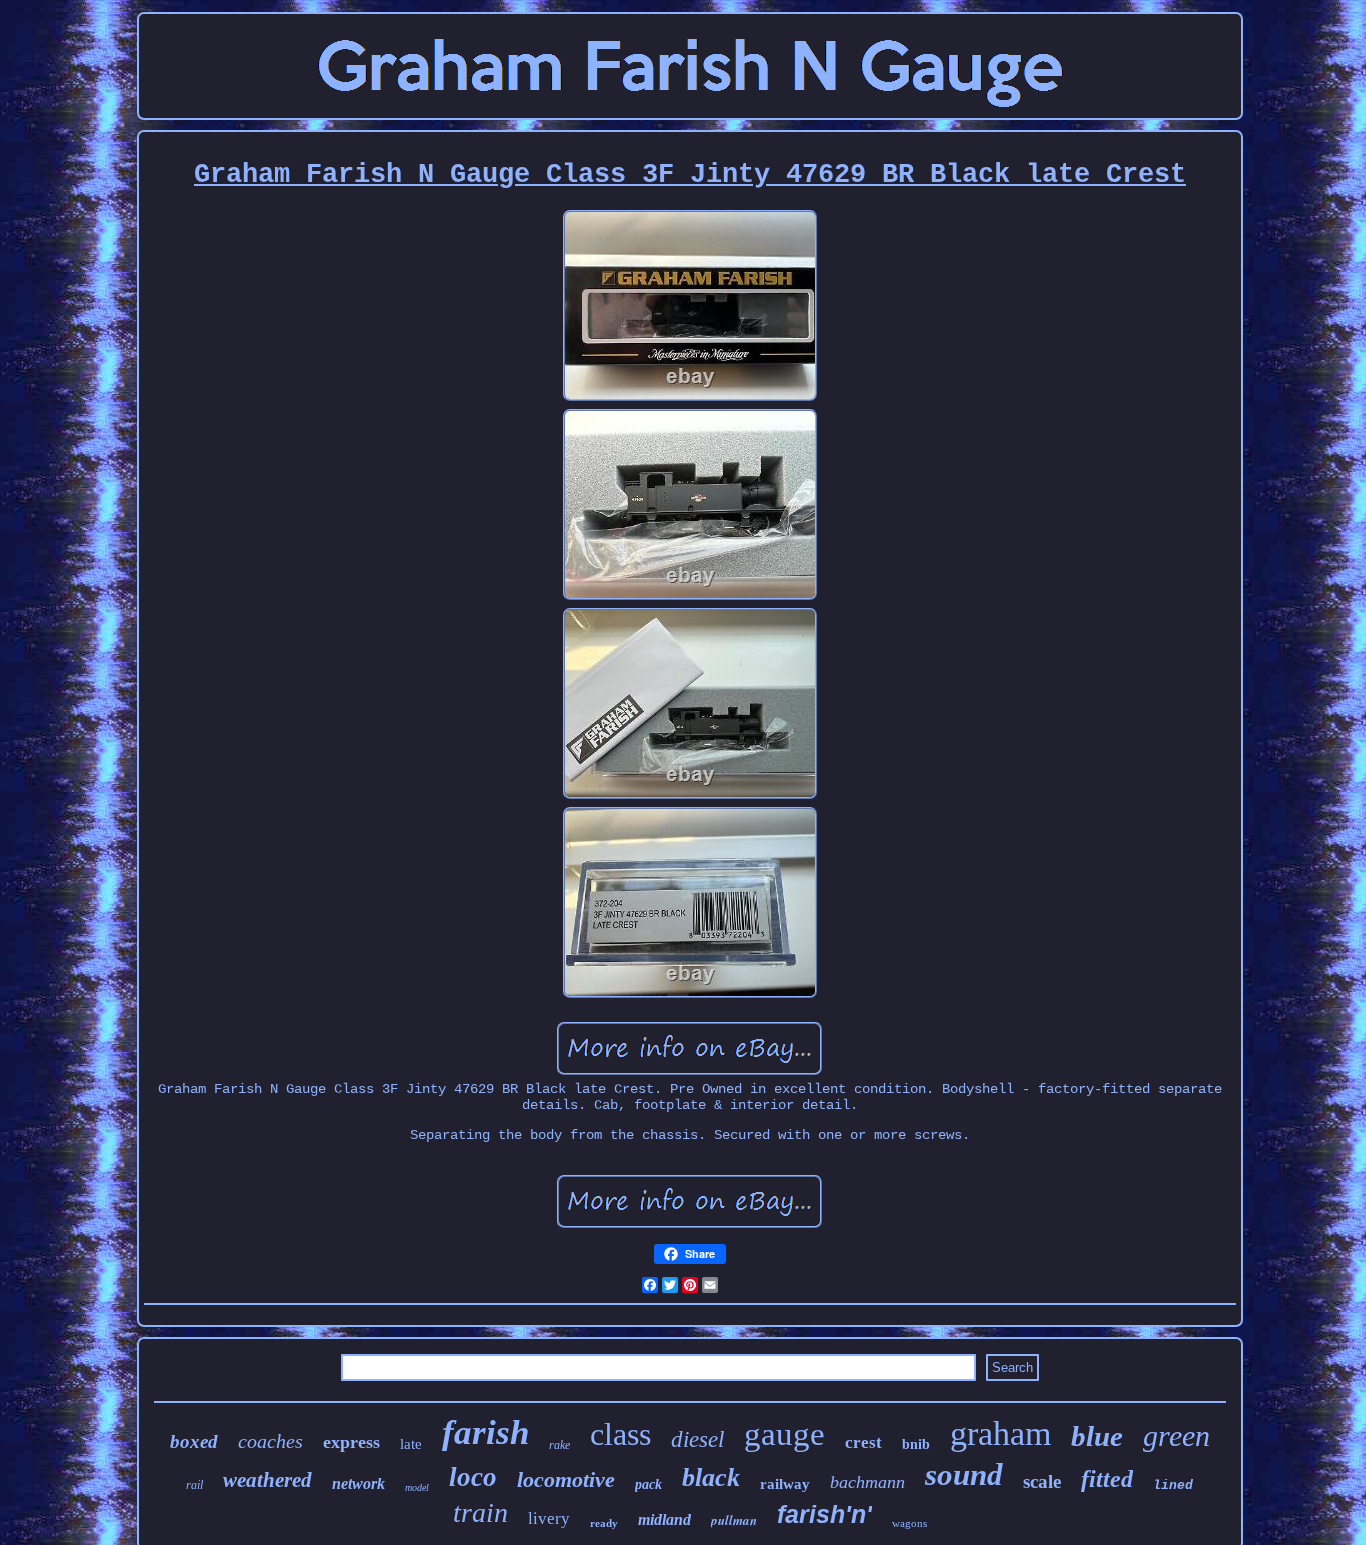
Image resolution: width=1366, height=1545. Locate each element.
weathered (267, 1480)
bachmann (867, 1482)
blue (1097, 1436)
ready (604, 1523)
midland (664, 1519)
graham (1000, 1433)
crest (863, 1442)
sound (964, 1474)
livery (549, 1518)
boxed (194, 1441)
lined (1173, 1485)
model (417, 1487)
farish (485, 1432)
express (351, 1442)
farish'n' (824, 1514)
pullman (734, 1520)
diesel (697, 1439)
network (358, 1483)
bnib (916, 1444)
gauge (784, 1434)
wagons (909, 1523)
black (711, 1477)
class (620, 1434)
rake (559, 1445)
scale (1042, 1481)
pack (648, 1484)
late (411, 1444)
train (480, 1512)
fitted (1107, 1479)
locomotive (566, 1479)
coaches (270, 1441)
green (1176, 1435)
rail (194, 1485)
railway (785, 1484)
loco (473, 1477)
